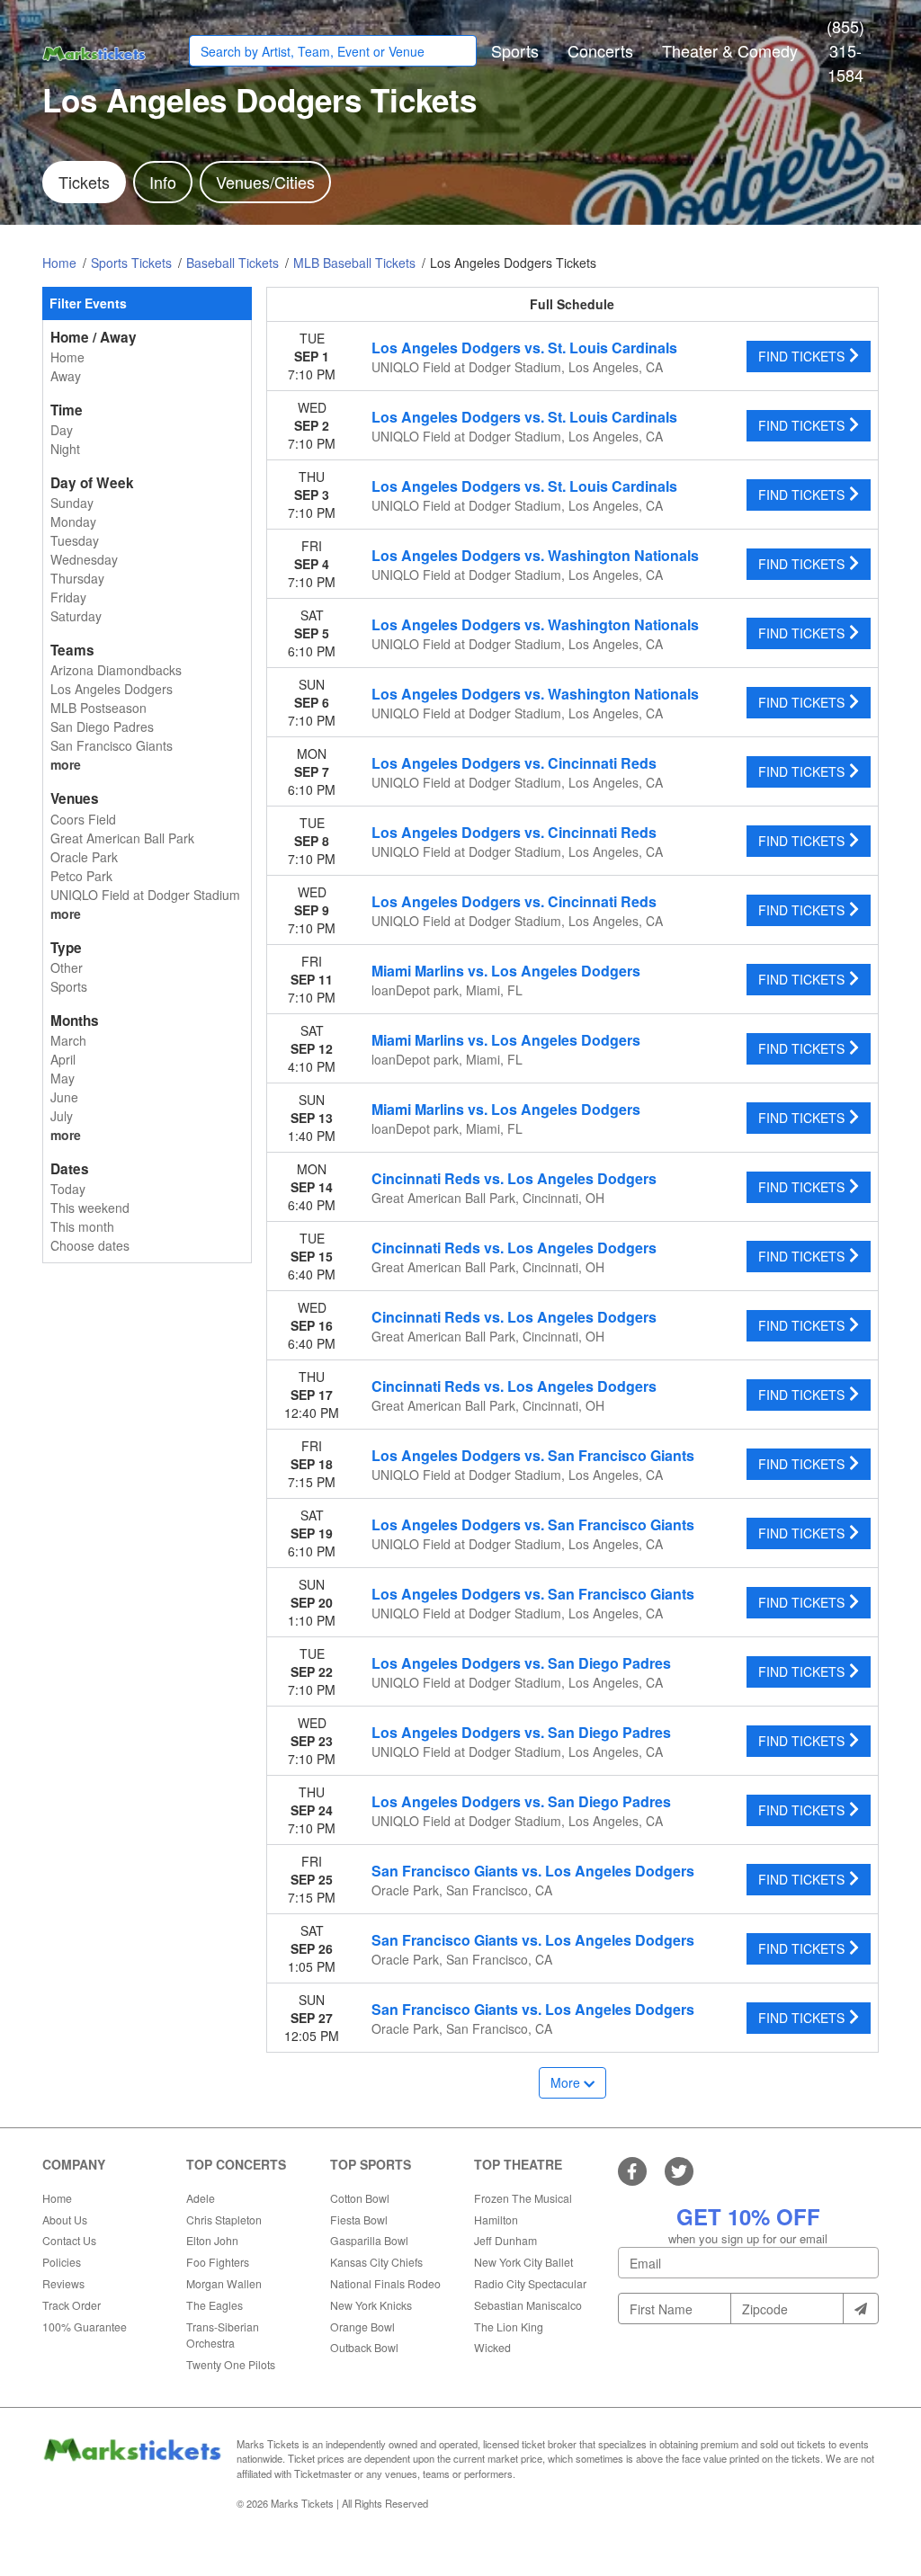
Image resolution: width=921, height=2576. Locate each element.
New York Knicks (371, 2305)
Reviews (63, 2283)
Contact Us (69, 2240)
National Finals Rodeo (385, 2283)
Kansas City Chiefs (376, 2262)
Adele (201, 2198)
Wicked (492, 2347)
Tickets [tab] (84, 182)
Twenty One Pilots (231, 2364)
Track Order (72, 2305)
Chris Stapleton (224, 2219)
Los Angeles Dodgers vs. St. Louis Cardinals (524, 348)
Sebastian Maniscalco (528, 2305)
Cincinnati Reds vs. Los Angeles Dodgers (514, 1178)
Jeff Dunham (505, 2240)
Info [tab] (163, 182)
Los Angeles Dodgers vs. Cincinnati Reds (514, 763)
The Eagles (215, 2305)
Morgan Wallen (224, 2283)
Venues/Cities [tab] (265, 182)
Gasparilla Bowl (369, 2240)
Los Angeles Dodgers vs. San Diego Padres (521, 1663)
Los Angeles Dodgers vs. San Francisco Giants (533, 1455)
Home (57, 2198)
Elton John (212, 2240)
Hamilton (496, 2219)
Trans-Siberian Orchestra (223, 2335)
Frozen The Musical (523, 2198)
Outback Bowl (364, 2347)
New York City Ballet (523, 2262)
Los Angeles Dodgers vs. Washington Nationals (535, 555)
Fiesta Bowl (359, 2219)
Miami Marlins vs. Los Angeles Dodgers (506, 971)
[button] (515, 51)
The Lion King (509, 2326)
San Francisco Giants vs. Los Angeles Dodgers (533, 1871)
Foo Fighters (218, 2262)
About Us (65, 2219)
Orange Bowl (362, 2326)
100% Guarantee (85, 2326)
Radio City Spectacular (530, 2283)
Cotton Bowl (360, 2198)
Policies (62, 2262)
